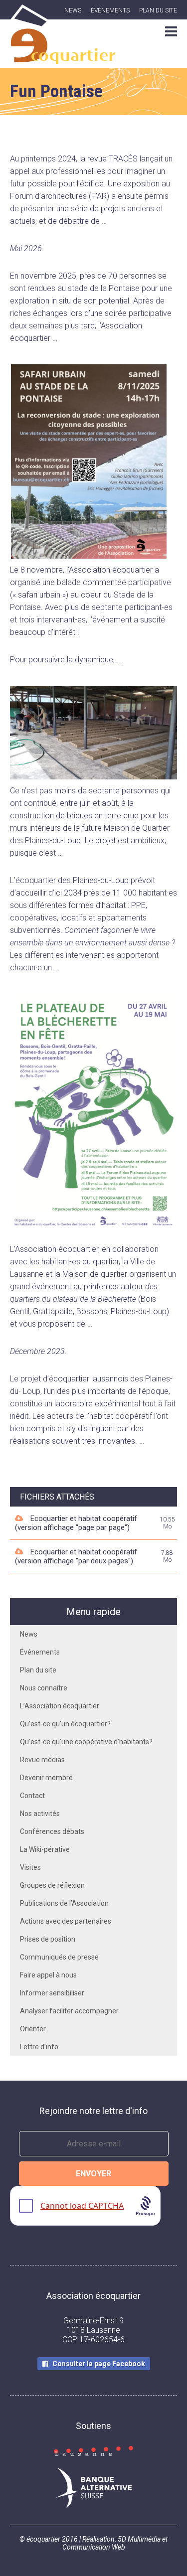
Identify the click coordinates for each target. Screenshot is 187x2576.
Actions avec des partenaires (66, 1921)
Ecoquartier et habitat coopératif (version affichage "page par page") (76, 1523)
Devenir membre (46, 1778)
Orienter (33, 2029)
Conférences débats (52, 1831)
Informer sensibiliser (52, 1993)
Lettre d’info (39, 2047)
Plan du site (158, 10)
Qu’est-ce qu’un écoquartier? (65, 1724)
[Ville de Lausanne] (93, 2452)
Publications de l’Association (64, 1903)
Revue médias (42, 1760)
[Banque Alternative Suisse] (93, 2489)
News (73, 10)
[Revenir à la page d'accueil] (63, 58)
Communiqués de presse (59, 1957)
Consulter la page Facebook (99, 2364)
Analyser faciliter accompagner (69, 2011)
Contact (32, 1796)
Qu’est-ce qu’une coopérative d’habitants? (86, 1742)
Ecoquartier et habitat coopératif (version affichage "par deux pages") (76, 1556)
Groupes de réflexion (52, 1885)
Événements (110, 10)
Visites (30, 1867)
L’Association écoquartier (60, 1706)
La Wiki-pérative (45, 1849)
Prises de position (48, 1939)
